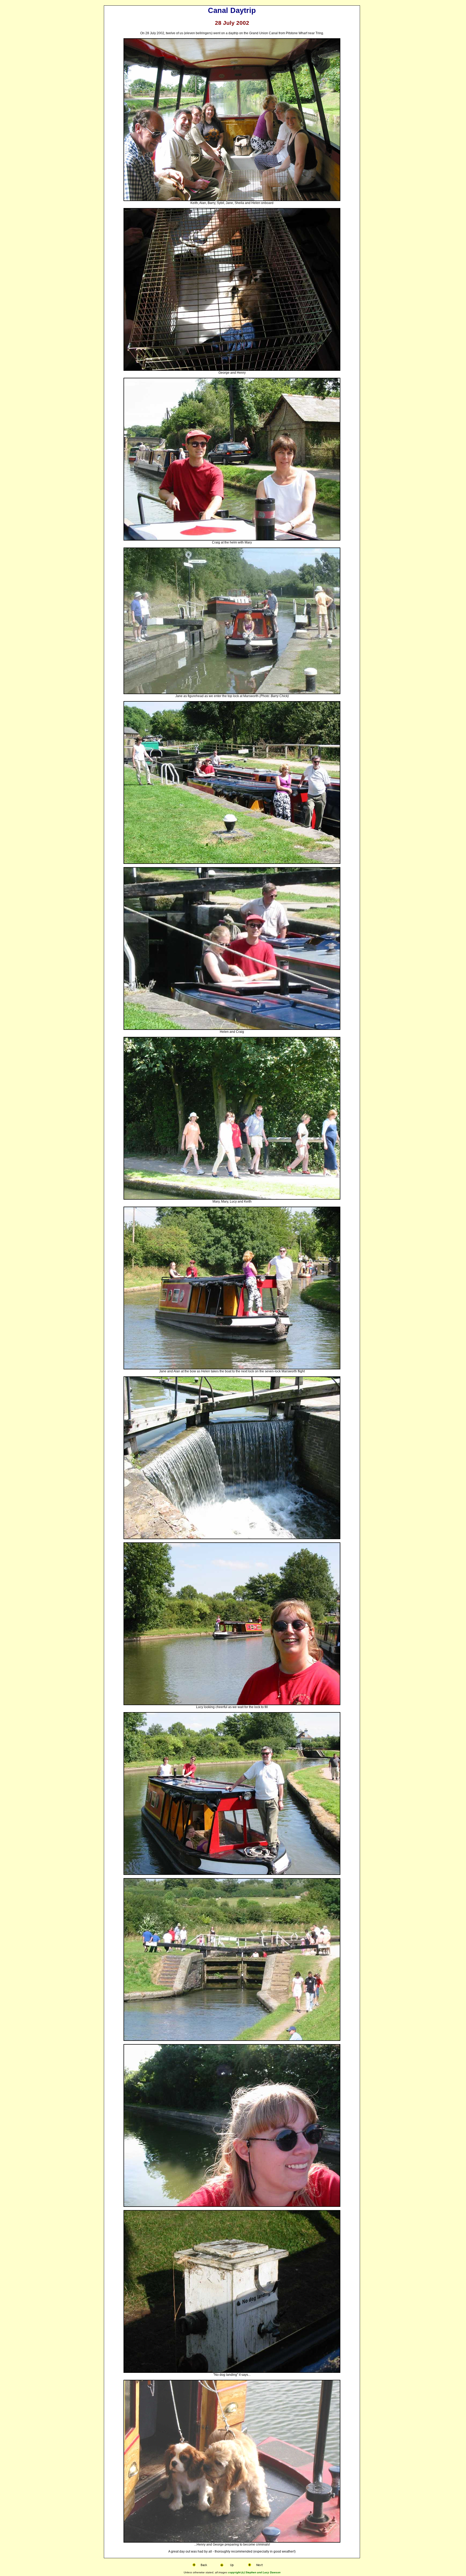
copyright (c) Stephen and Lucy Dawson (254, 2572)
